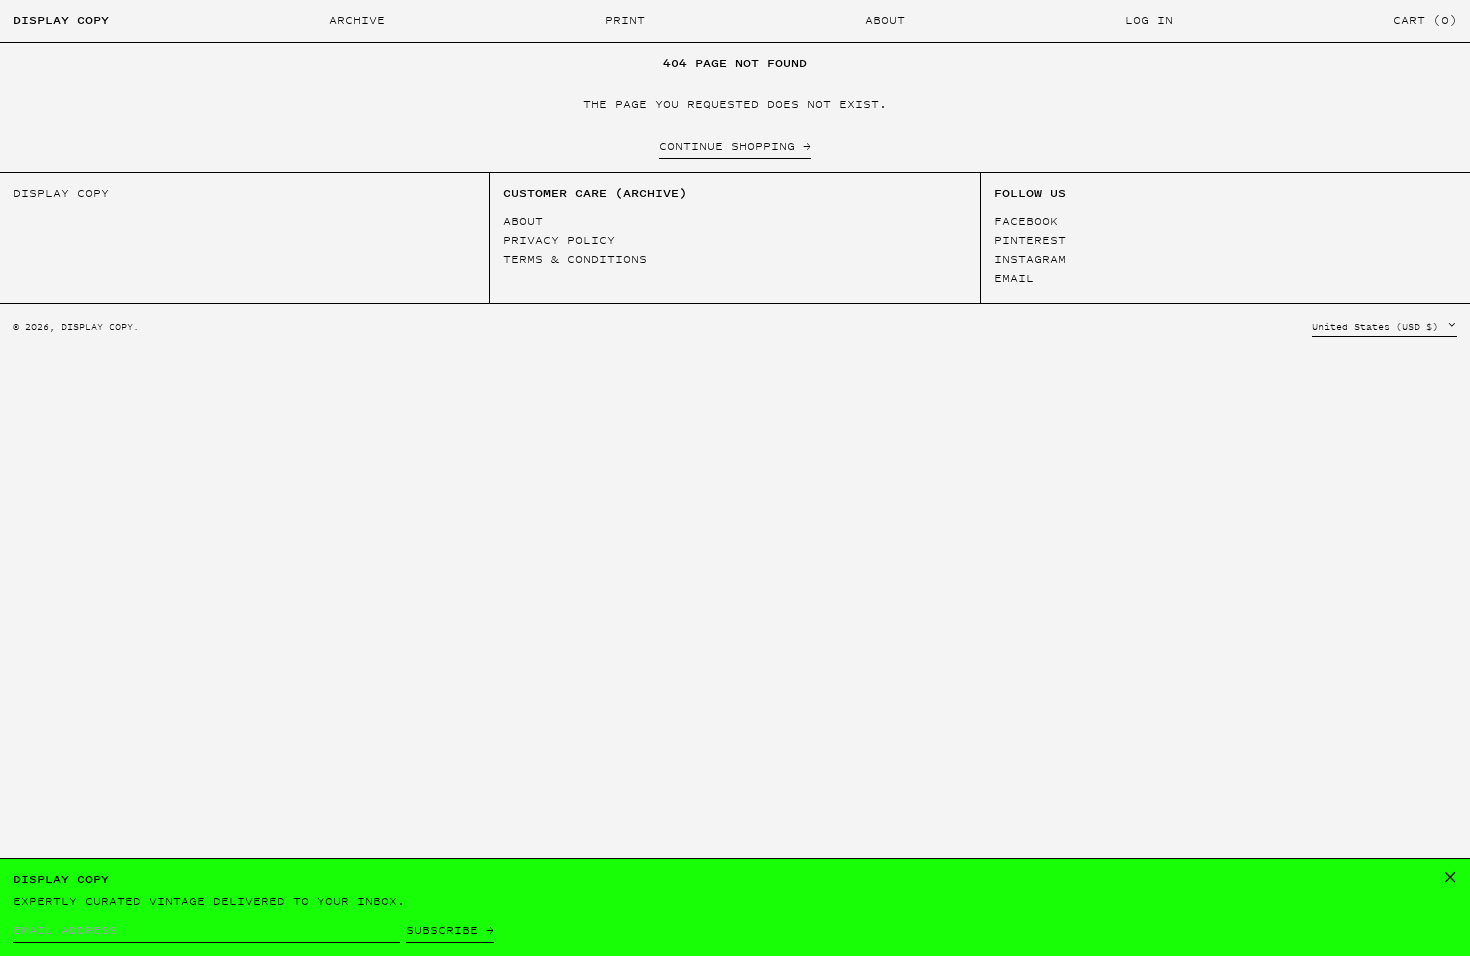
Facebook (1026, 221)
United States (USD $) (1378, 326)
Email (1014, 278)
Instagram (1030, 259)
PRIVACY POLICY (559, 240)
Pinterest (1030, 240)
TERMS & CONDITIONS (575, 259)
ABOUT (523, 221)
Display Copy (61, 20)
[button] (1425, 21)
